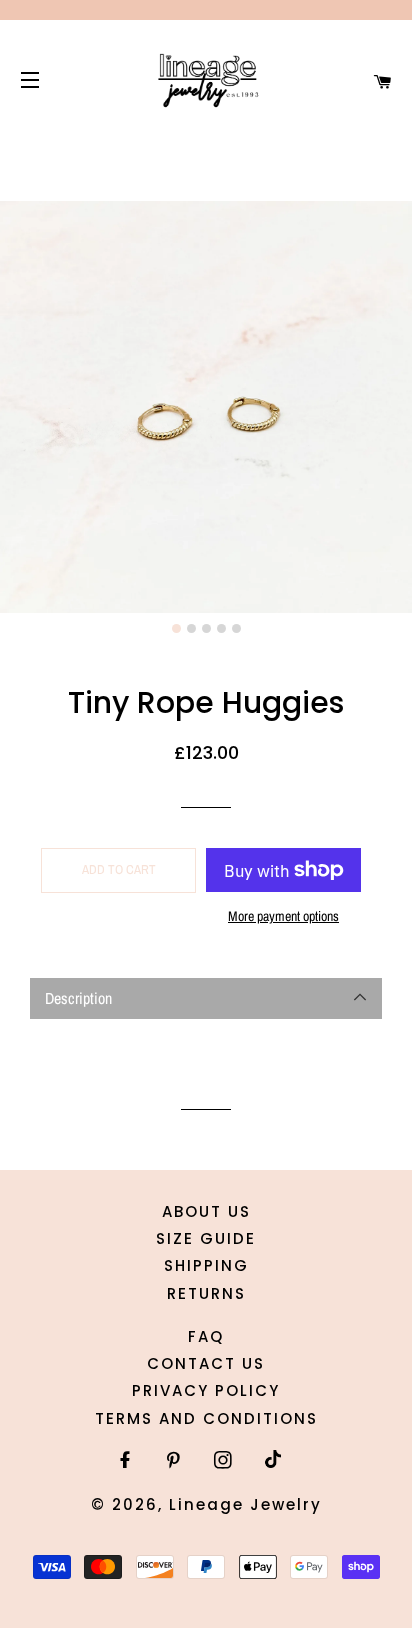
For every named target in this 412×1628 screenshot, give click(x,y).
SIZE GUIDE (206, 1238)
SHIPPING (206, 1265)
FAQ (206, 1336)
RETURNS (206, 1293)
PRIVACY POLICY (206, 1390)
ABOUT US (206, 1211)
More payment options (283, 916)
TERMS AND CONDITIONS (206, 1418)
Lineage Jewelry (245, 1504)
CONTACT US (206, 1363)
